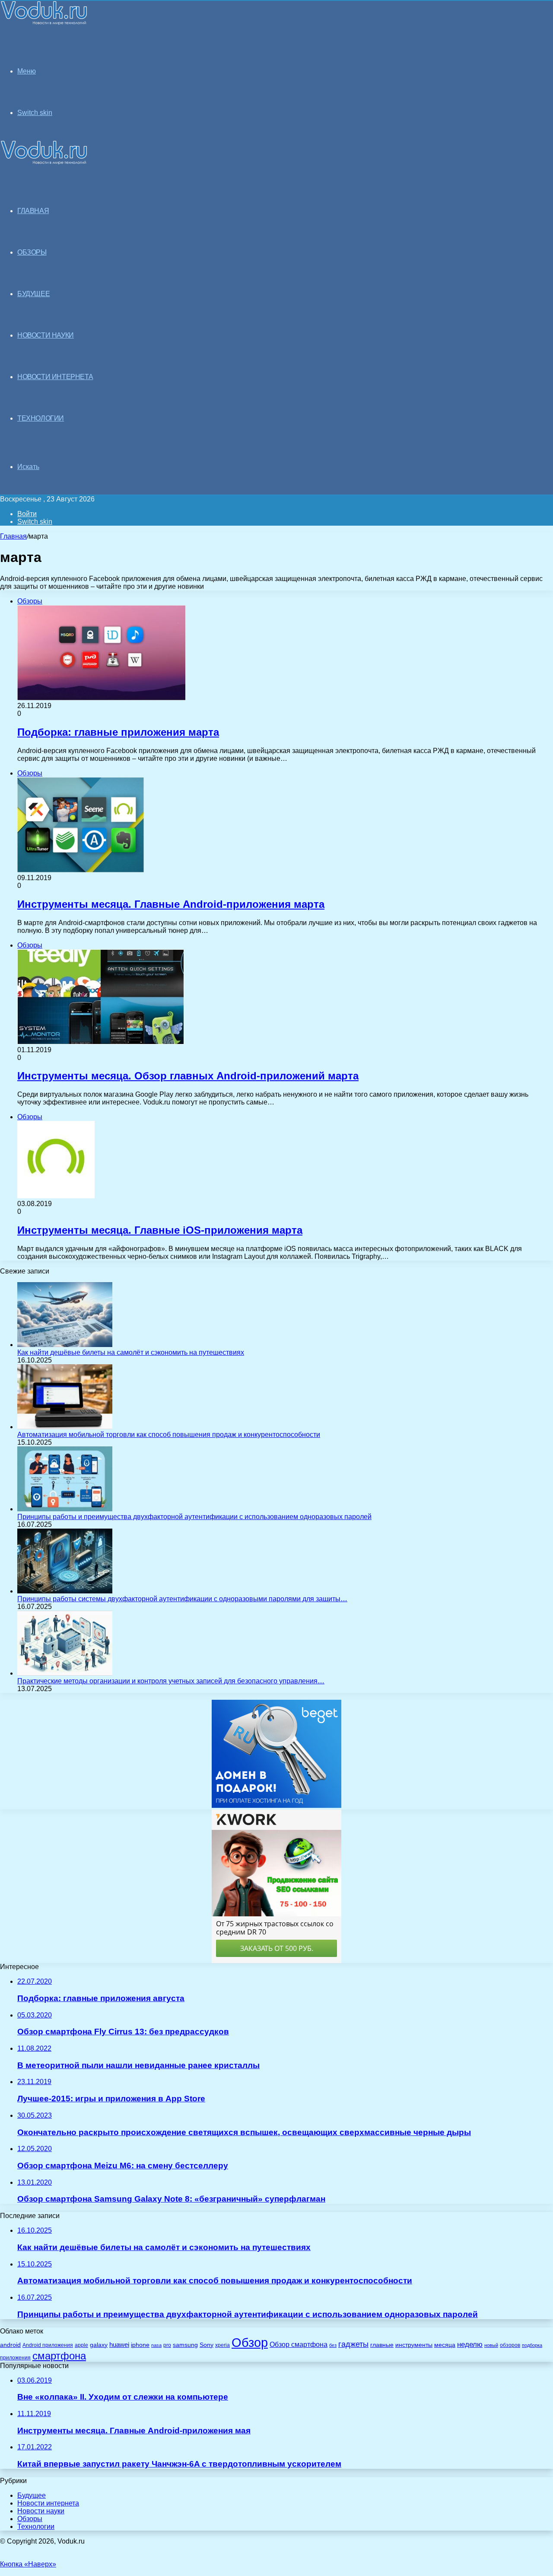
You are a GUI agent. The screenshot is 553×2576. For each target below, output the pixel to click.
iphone (140, 2345)
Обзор (250, 2342)
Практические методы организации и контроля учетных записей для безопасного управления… (171, 1681)
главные (382, 2345)
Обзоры (30, 2519)
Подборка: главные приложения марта (118, 732)
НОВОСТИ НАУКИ (46, 335)
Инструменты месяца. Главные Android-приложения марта (171, 904)
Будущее (32, 2495)
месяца (445, 2345)
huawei (119, 2345)
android (10, 2345)
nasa (156, 2345)
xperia (222, 2345)
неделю (470, 2344)
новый (491, 2345)
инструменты (414, 2345)
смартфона (59, 2356)
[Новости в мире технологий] (44, 23)
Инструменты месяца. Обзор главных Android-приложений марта (188, 1076)
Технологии (36, 2527)
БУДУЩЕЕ (33, 294)
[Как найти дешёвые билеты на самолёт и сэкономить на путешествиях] (65, 1345)
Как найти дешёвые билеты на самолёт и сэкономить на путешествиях (131, 1352)
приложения (15, 2357)
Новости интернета (55, 377)
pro (167, 2345)
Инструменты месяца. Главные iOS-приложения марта (160, 1230)
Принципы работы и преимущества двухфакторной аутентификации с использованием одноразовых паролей (194, 1517)
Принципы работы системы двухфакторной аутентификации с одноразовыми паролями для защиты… (182, 1599)
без (333, 2345)
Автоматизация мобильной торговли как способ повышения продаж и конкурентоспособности (169, 1435)
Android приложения (48, 2345)
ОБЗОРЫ (32, 252)
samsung (185, 2345)
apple (81, 2345)
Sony (207, 2345)
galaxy (99, 2345)
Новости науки (41, 2511)
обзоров (510, 2345)
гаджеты (353, 2344)
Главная (13, 536)
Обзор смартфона (299, 2345)
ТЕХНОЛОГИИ (41, 418)
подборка (532, 2345)
